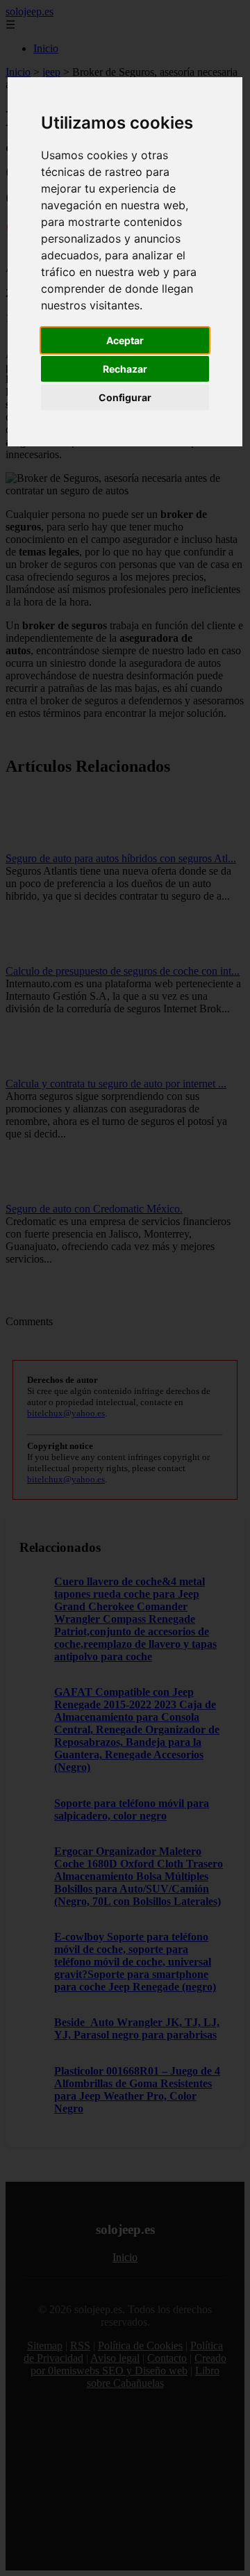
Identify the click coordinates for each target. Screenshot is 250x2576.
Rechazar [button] (125, 369)
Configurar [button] (125, 397)
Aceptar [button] (125, 340)
